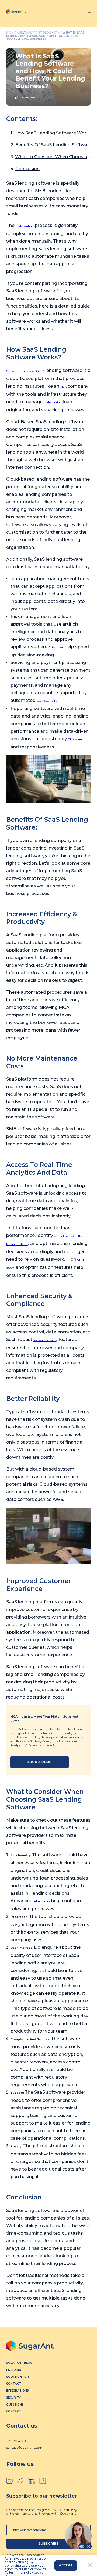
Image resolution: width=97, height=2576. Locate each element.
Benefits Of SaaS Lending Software (53, 145)
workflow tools (47, 701)
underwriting (25, 226)
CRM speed (76, 739)
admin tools (42, 1901)
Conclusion (27, 169)
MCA (63, 387)
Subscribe (48, 2544)
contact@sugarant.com (24, 2448)
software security (45, 1340)
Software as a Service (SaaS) (25, 371)
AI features (56, 647)
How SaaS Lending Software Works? (54, 133)
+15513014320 (16, 2441)
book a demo (39, 1762)
